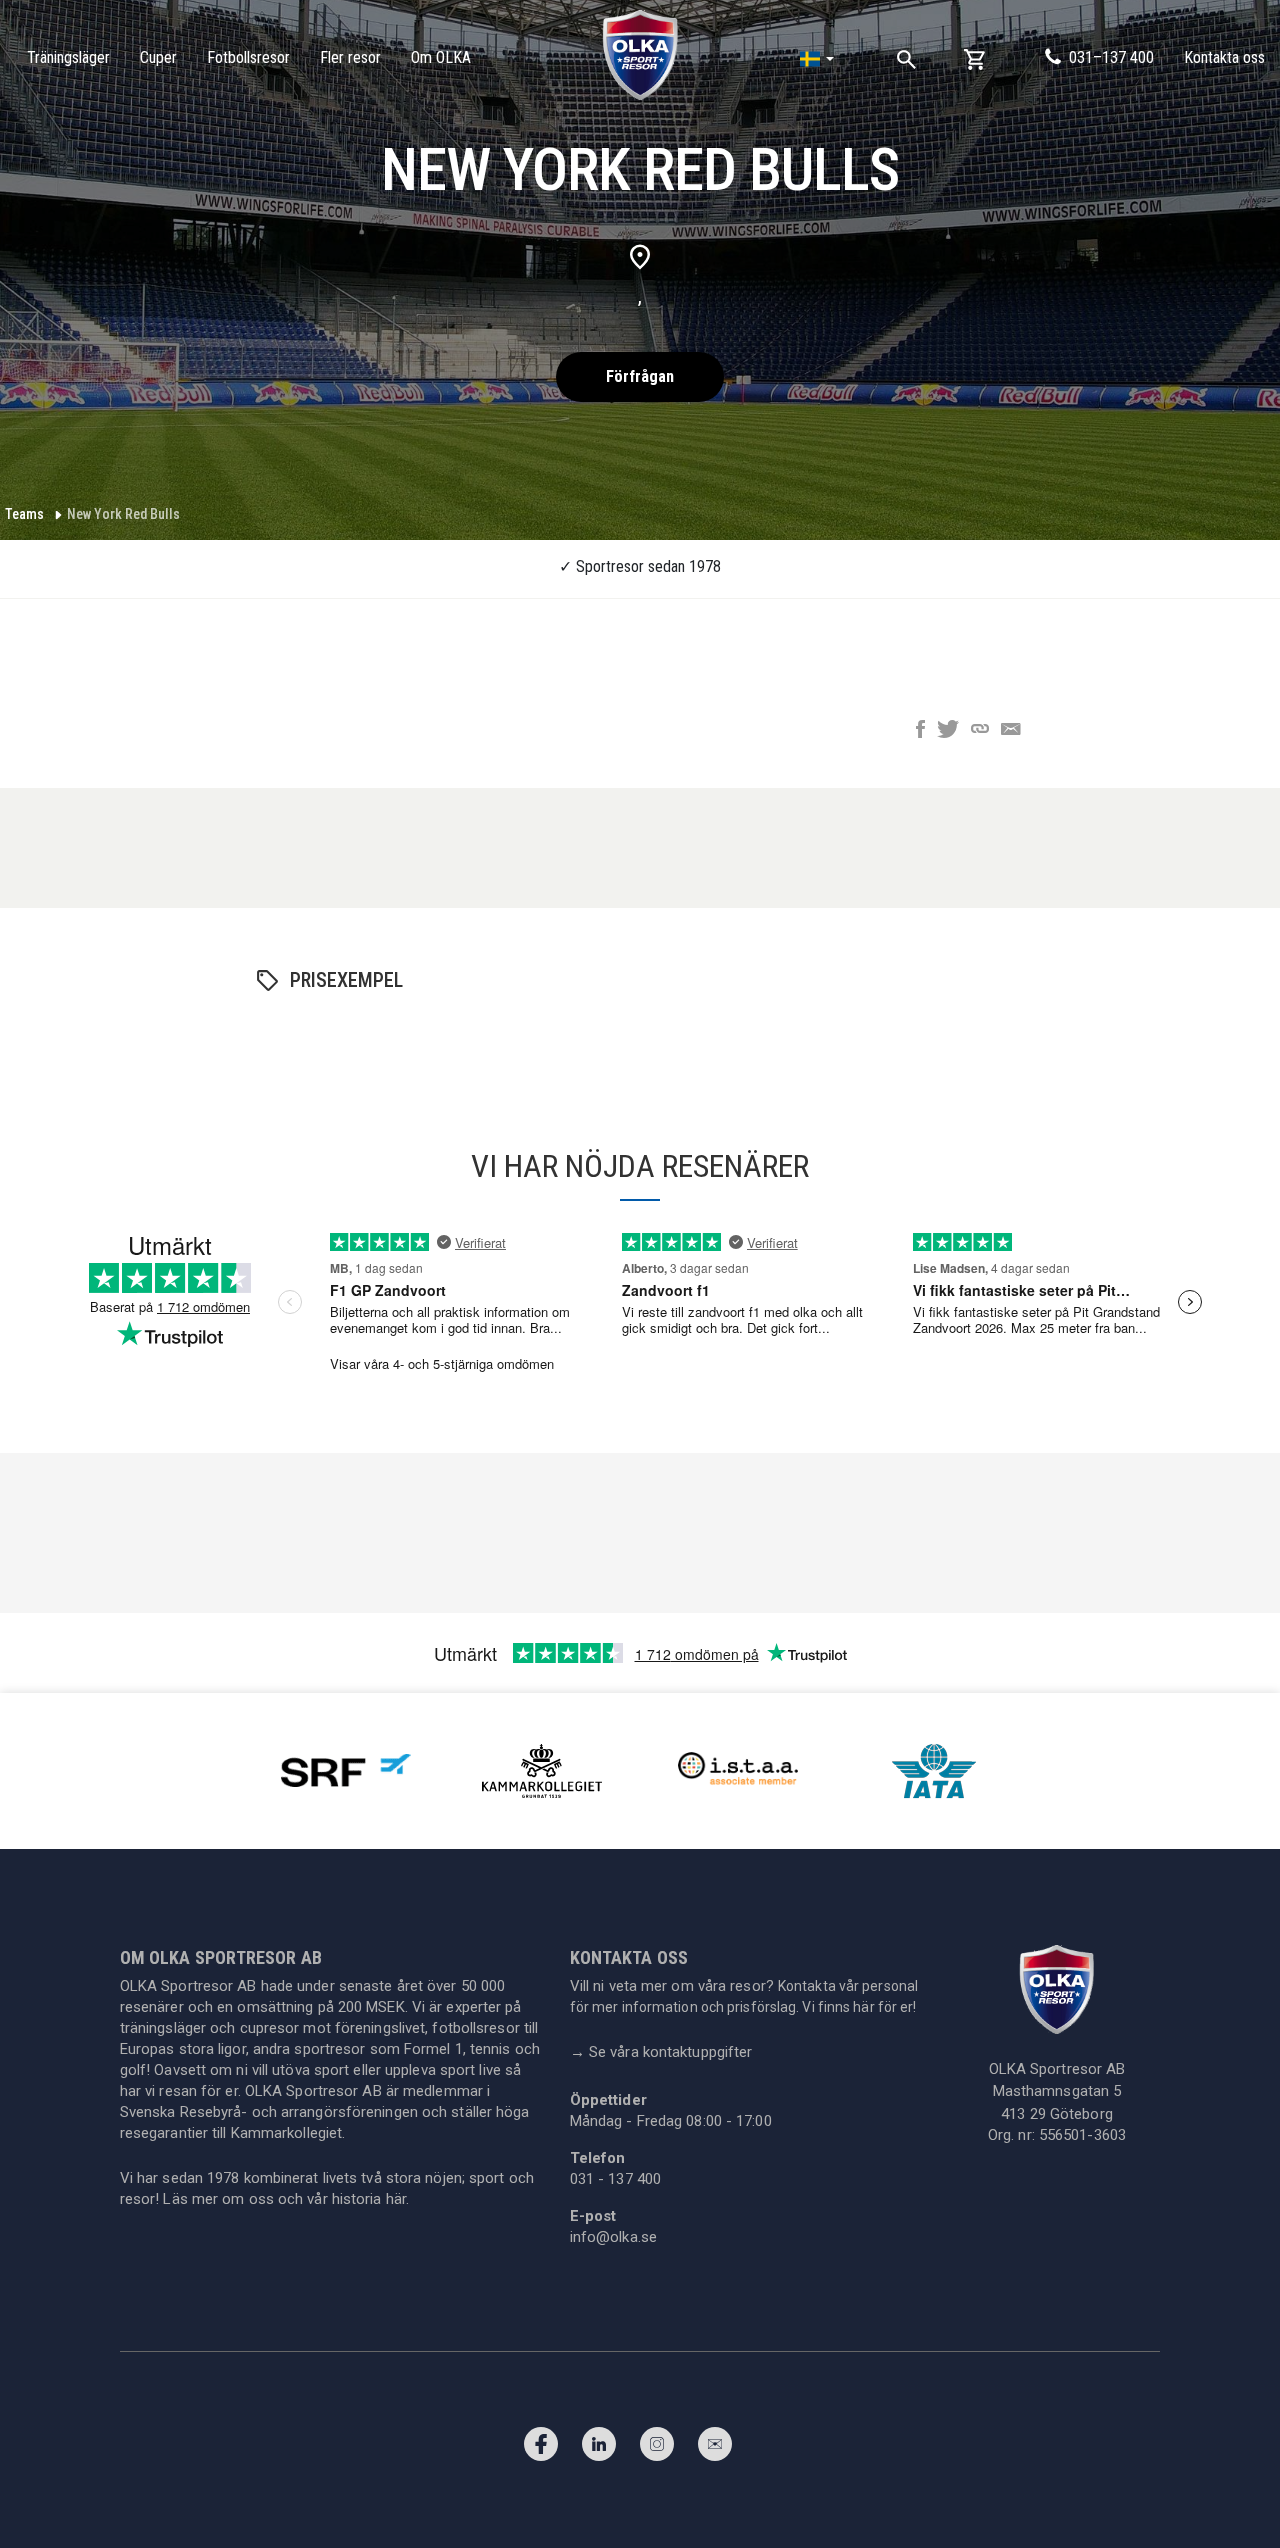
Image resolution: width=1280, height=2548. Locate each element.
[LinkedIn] (599, 2449)
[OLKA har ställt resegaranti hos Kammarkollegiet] (542, 1769)
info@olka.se (613, 2237)
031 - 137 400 (615, 2179)
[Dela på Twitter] (948, 731)
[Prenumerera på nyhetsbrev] (715, 2449)
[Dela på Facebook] (920, 731)
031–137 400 (1111, 57)
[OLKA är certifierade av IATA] (934, 1769)
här (396, 2199)
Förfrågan (640, 376)
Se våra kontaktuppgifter (661, 2052)
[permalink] (980, 731)
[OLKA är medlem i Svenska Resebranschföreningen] (346, 1769)
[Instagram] (657, 2449)
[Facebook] (541, 2449)
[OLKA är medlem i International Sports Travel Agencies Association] (738, 1769)
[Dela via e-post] (1011, 731)
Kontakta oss (1224, 57)
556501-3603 (1082, 2135)
